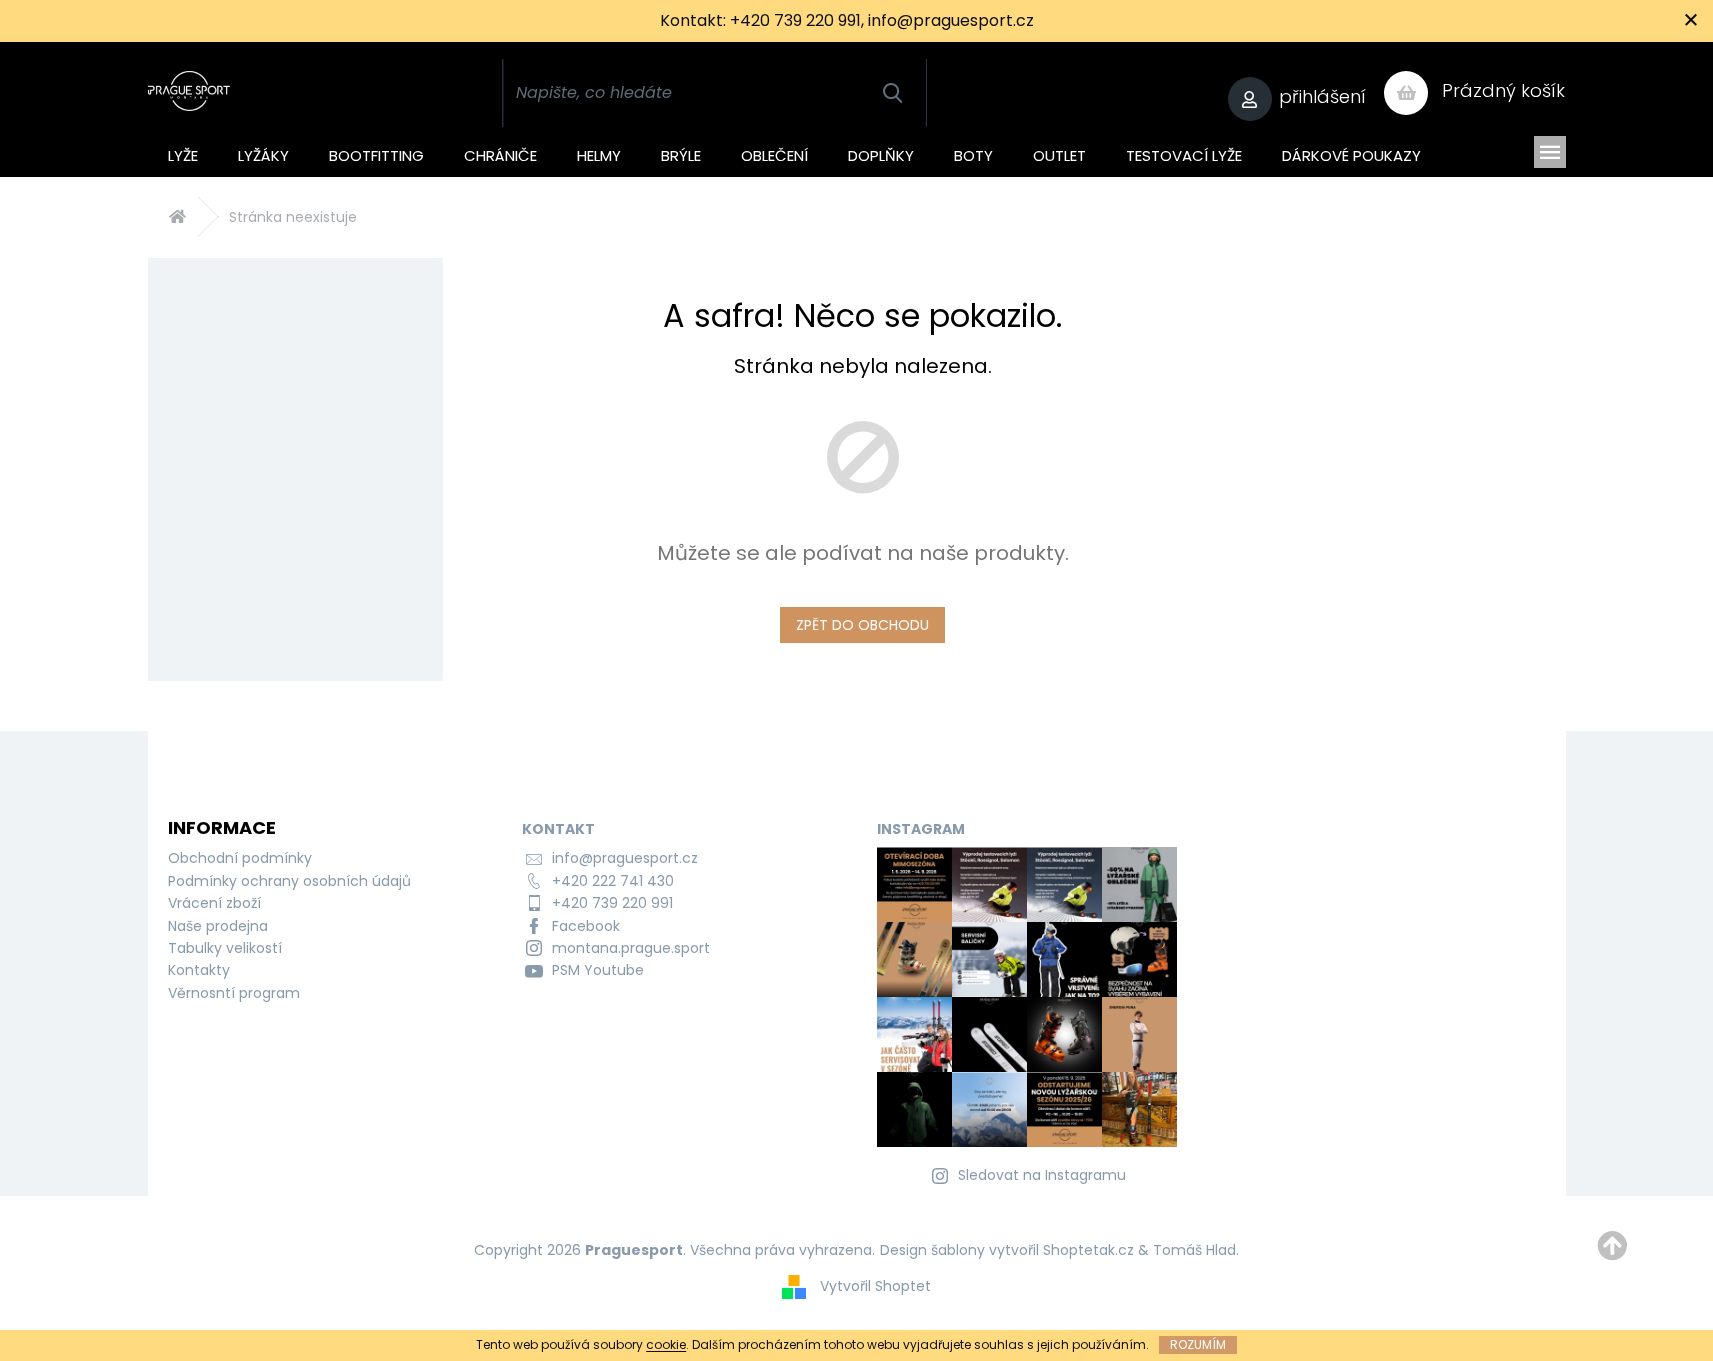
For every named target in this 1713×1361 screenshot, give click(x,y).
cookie (666, 1344)
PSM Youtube (598, 970)
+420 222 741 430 (613, 881)
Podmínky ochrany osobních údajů (289, 881)
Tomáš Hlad (1194, 1250)
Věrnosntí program (234, 993)
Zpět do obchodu (862, 625)
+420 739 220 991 (612, 903)
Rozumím (1198, 1344)
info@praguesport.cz (625, 858)
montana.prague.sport (631, 948)
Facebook (586, 926)
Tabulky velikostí (225, 948)
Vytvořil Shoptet (875, 1286)
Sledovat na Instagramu (1042, 1175)
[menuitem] (183, 152)
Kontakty (199, 970)
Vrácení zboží (214, 903)
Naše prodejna (218, 926)
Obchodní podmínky (240, 858)
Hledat (892, 93)
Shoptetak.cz (1088, 1250)
